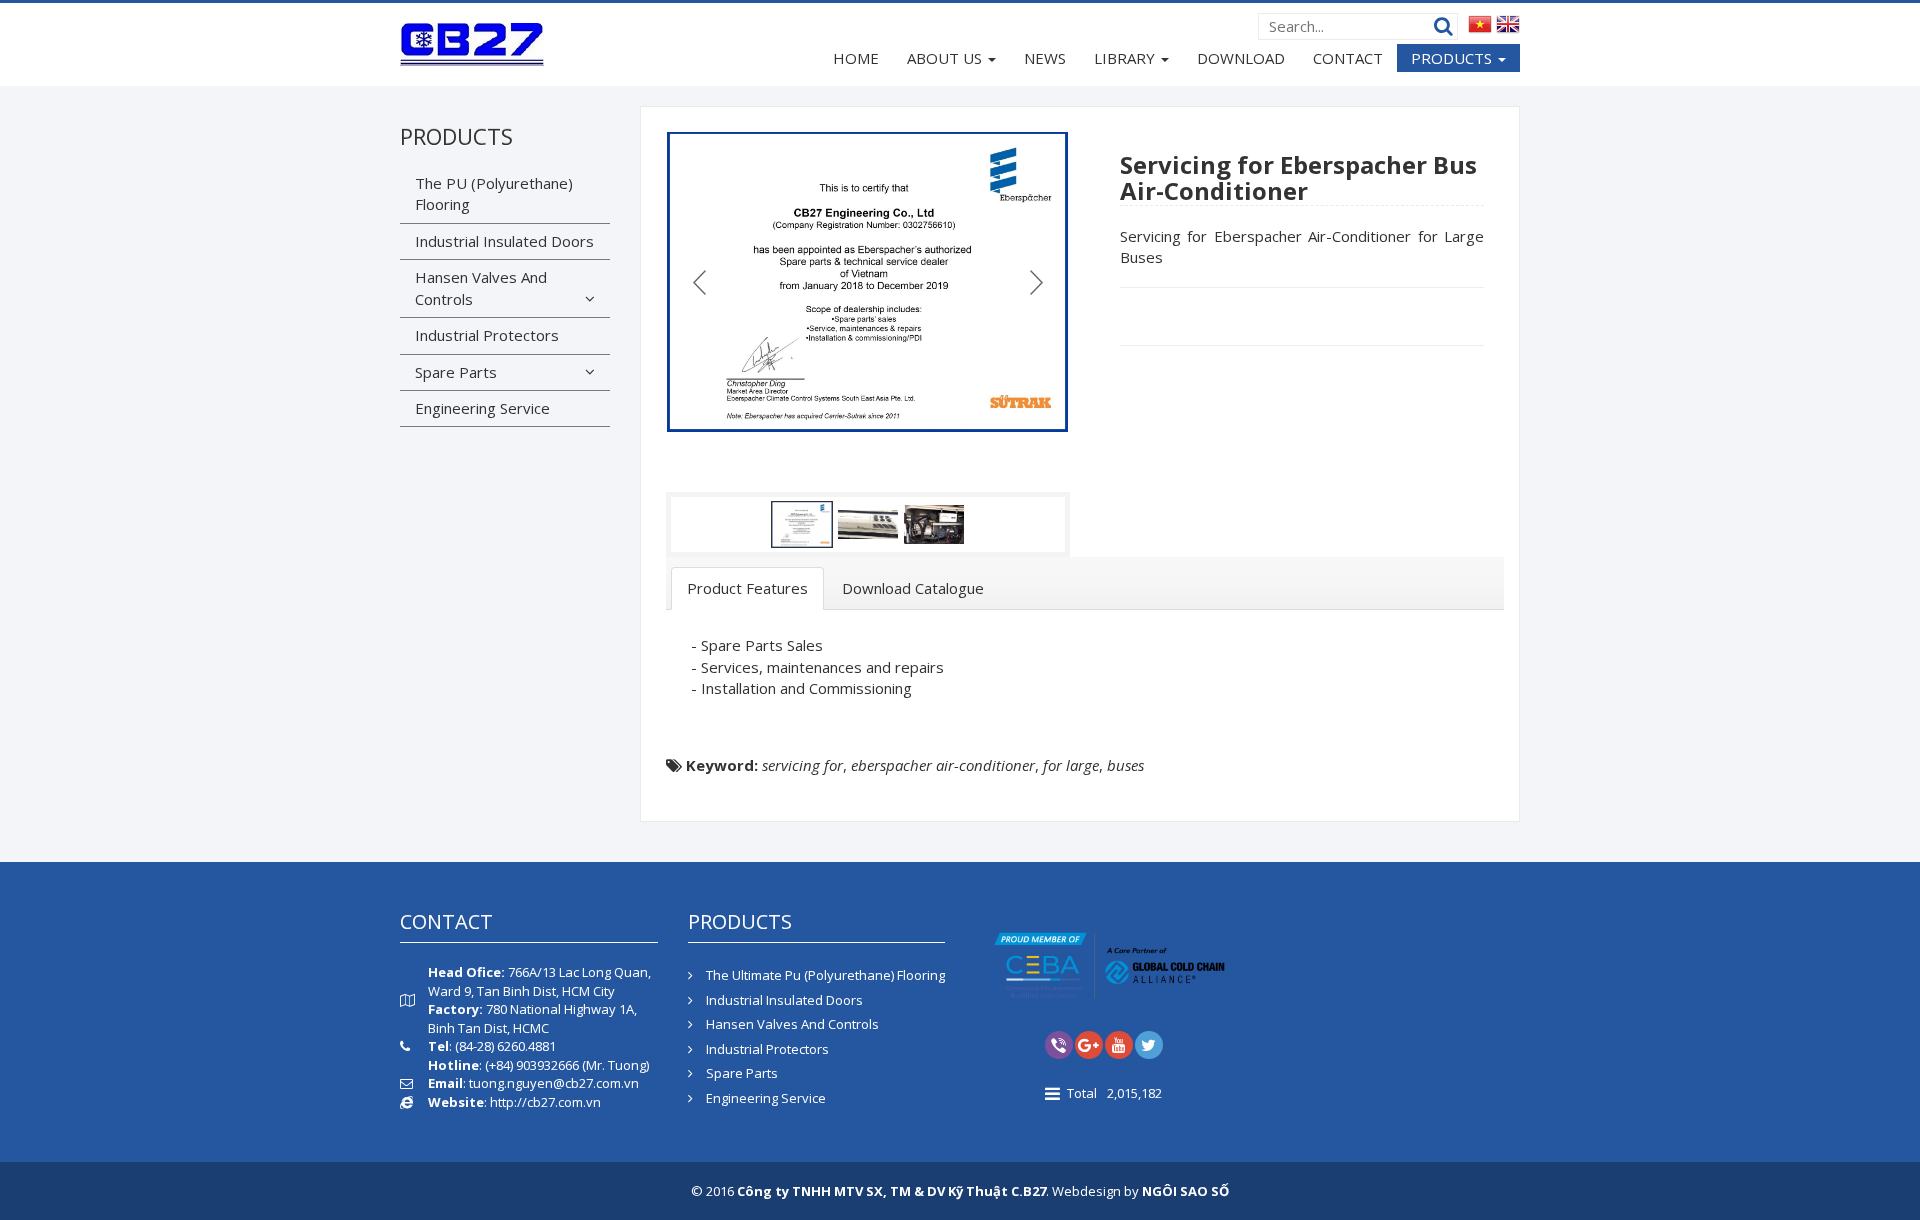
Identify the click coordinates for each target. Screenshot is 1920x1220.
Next (1034, 282)
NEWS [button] (1045, 58)
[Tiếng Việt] (1480, 23)
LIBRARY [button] (1126, 58)
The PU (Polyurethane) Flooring (494, 193)
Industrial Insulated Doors (504, 241)
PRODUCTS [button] (1453, 58)
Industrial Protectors (487, 335)
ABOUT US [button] (946, 58)
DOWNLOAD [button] (1241, 58)
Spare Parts (456, 372)
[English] (1508, 23)
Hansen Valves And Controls (481, 287)
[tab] (747, 588)
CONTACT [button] (1348, 58)
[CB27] (472, 43)
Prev (702, 282)
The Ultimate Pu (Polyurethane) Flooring (824, 975)
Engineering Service (482, 408)
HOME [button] (856, 58)
